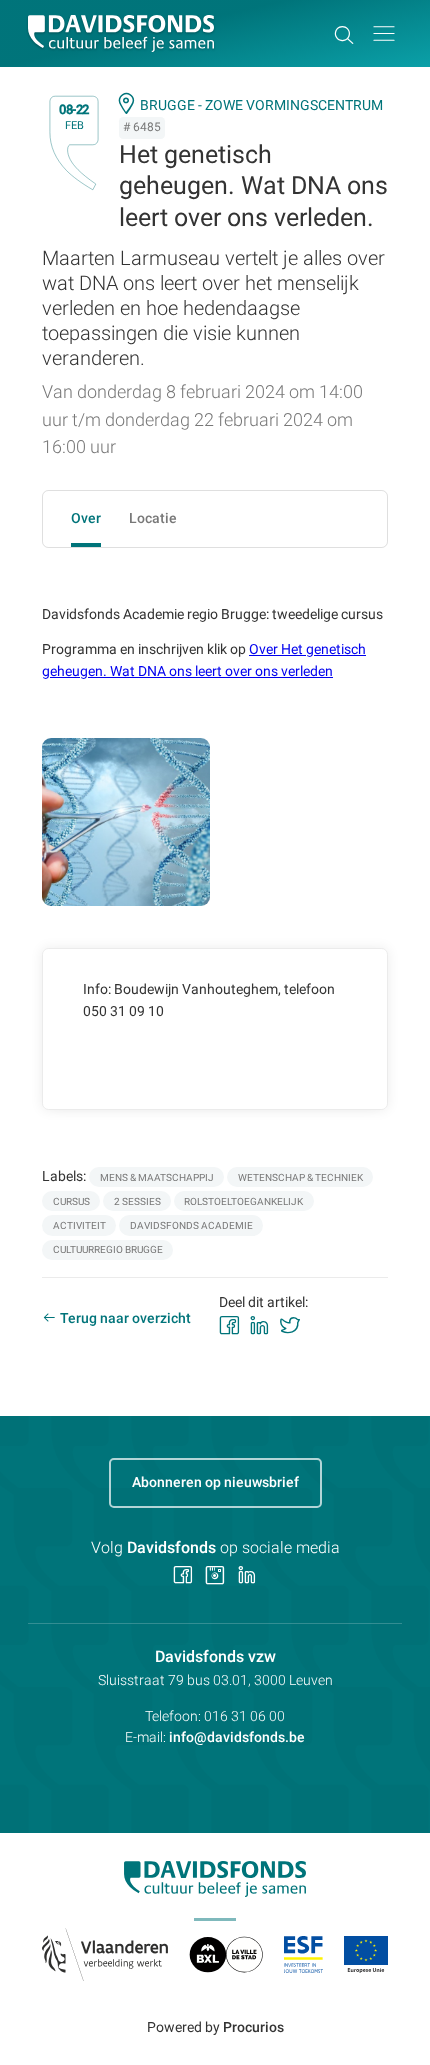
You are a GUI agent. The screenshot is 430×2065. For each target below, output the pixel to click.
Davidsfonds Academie (191, 1225)
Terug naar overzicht (125, 1318)
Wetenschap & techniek (300, 1177)
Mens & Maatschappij (157, 1177)
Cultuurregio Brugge (108, 1249)
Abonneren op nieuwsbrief (215, 1482)
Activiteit (79, 1225)
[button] (384, 33)
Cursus (71, 1201)
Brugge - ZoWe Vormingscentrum (261, 105)
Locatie (153, 518)
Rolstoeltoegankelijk (243, 1201)
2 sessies (137, 1201)
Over (86, 518)
